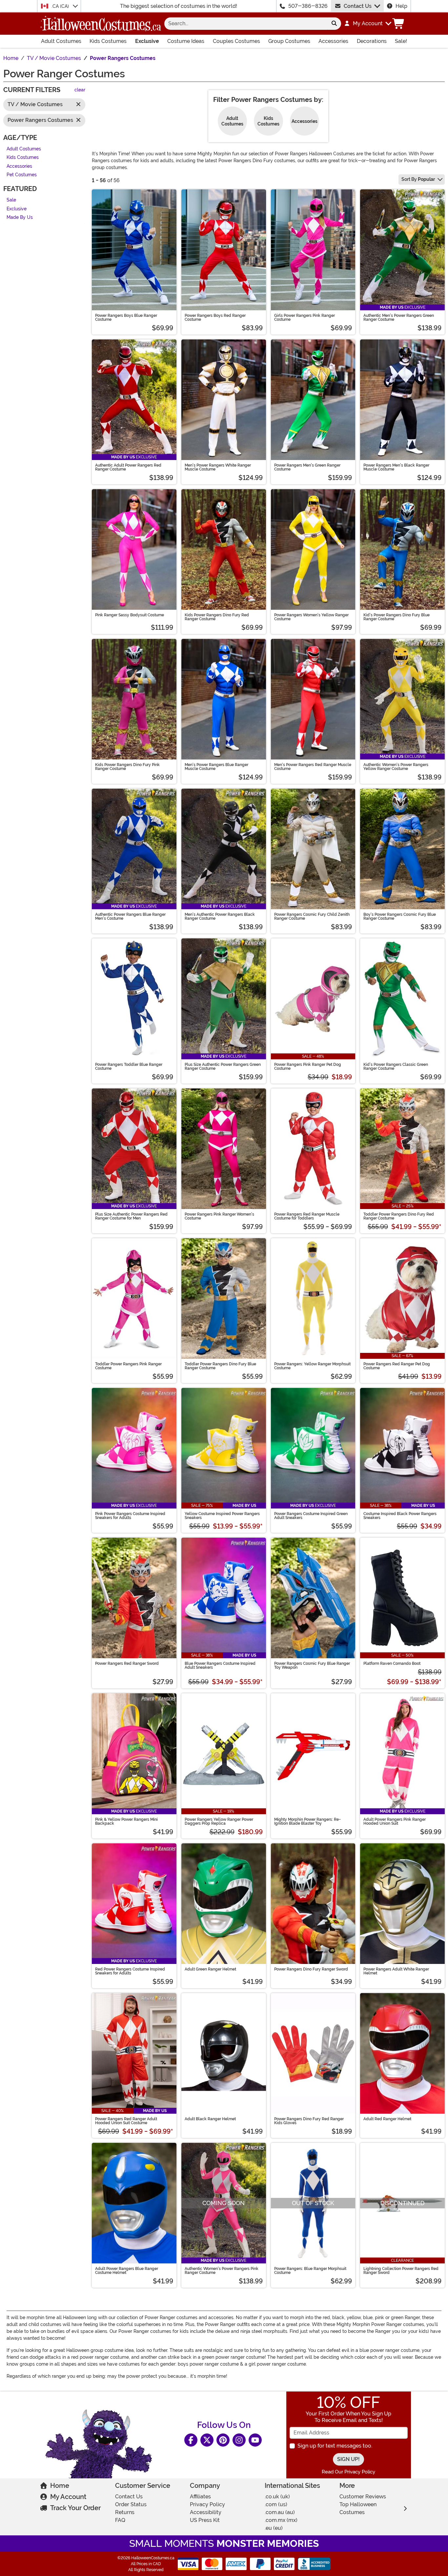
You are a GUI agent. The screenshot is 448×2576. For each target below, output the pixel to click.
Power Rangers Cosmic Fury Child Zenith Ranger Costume (312, 916)
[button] (367, 24)
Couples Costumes (236, 41)
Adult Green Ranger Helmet (210, 1969)
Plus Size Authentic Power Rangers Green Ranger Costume (223, 1067)
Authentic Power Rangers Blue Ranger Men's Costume (130, 916)
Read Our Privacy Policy (348, 2472)
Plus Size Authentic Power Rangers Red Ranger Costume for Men (131, 1216)
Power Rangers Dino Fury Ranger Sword (311, 1969)
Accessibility (206, 2512)
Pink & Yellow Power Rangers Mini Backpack (126, 1821)
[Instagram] (239, 2440)
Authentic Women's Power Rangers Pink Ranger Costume (222, 2271)
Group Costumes (289, 41)
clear (80, 90)
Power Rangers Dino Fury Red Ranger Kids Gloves (309, 2121)
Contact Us (358, 6)
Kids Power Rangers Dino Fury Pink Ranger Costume (127, 767)
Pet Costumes (22, 175)
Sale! (401, 41)
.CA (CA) (61, 6)
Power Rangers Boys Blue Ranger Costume (126, 317)
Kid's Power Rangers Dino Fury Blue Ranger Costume (397, 617)
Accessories (333, 41)
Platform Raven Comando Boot (392, 1663)
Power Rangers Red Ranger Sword (127, 1663)
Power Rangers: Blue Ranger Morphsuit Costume (310, 2271)
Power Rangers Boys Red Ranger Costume (215, 317)
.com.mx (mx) (281, 2520)
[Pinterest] (223, 2440)
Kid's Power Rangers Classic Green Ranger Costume (396, 1067)
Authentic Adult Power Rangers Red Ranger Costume (128, 467)
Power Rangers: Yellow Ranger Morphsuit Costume (312, 1366)
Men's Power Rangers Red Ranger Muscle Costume (313, 767)
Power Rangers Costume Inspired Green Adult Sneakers (311, 1516)
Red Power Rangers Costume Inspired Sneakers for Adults (130, 1971)
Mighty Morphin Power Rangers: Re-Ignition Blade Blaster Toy (307, 1821)
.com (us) (276, 2504)
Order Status (131, 2504)
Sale (11, 200)
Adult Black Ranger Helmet (210, 2119)
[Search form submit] (334, 24)
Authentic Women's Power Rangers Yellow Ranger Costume (396, 767)
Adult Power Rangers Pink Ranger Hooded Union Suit (395, 1821)
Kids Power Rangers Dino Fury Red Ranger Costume (217, 617)
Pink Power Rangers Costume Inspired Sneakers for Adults (130, 1516)
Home (60, 2486)
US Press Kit (205, 2520)
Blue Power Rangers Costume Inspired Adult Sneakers (220, 1665)
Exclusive (147, 41)
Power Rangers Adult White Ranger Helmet (396, 1971)
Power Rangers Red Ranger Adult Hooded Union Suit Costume (126, 2121)
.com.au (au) (280, 2512)
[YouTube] (255, 2440)
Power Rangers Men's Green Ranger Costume (307, 467)
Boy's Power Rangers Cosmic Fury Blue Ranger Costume (400, 916)
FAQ (120, 2520)
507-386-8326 (308, 6)
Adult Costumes (61, 41)
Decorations (372, 41)
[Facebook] (191, 2440)
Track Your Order (75, 2508)
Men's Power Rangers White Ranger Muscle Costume (218, 467)
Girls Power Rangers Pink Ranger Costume (305, 317)
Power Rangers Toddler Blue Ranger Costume (129, 1067)
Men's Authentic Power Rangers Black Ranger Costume (220, 916)
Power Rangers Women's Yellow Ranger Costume (311, 617)
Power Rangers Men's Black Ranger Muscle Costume (396, 467)
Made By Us (20, 218)
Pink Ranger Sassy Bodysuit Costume (130, 615)
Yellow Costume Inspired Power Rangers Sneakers (222, 1516)
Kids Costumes (108, 41)
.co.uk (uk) (277, 2497)
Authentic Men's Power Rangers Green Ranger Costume (399, 317)
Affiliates (200, 2497)
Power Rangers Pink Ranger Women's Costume (219, 1216)
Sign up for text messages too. (335, 2446)
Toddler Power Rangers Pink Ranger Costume (128, 1366)
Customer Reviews (363, 2497)
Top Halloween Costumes (358, 2508)
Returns (125, 2512)
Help (401, 6)
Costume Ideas (186, 41)
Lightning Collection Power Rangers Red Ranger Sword (401, 2271)
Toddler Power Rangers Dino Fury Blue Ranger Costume (220, 1366)
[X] (207, 2440)
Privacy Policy (207, 2504)
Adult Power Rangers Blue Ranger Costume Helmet (127, 2271)
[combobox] (246, 24)
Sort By (418, 179)
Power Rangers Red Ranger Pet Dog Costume (397, 1366)
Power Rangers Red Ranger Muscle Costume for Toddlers (307, 1216)
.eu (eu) (274, 2528)
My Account (68, 2497)
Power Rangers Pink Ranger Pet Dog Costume (308, 1067)
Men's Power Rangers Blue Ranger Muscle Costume (216, 767)
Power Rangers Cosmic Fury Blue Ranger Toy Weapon (312, 1665)
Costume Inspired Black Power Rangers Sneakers (400, 1516)
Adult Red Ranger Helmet (387, 2119)
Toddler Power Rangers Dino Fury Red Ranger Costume (399, 1216)
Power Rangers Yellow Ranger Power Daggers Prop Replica (219, 1821)
